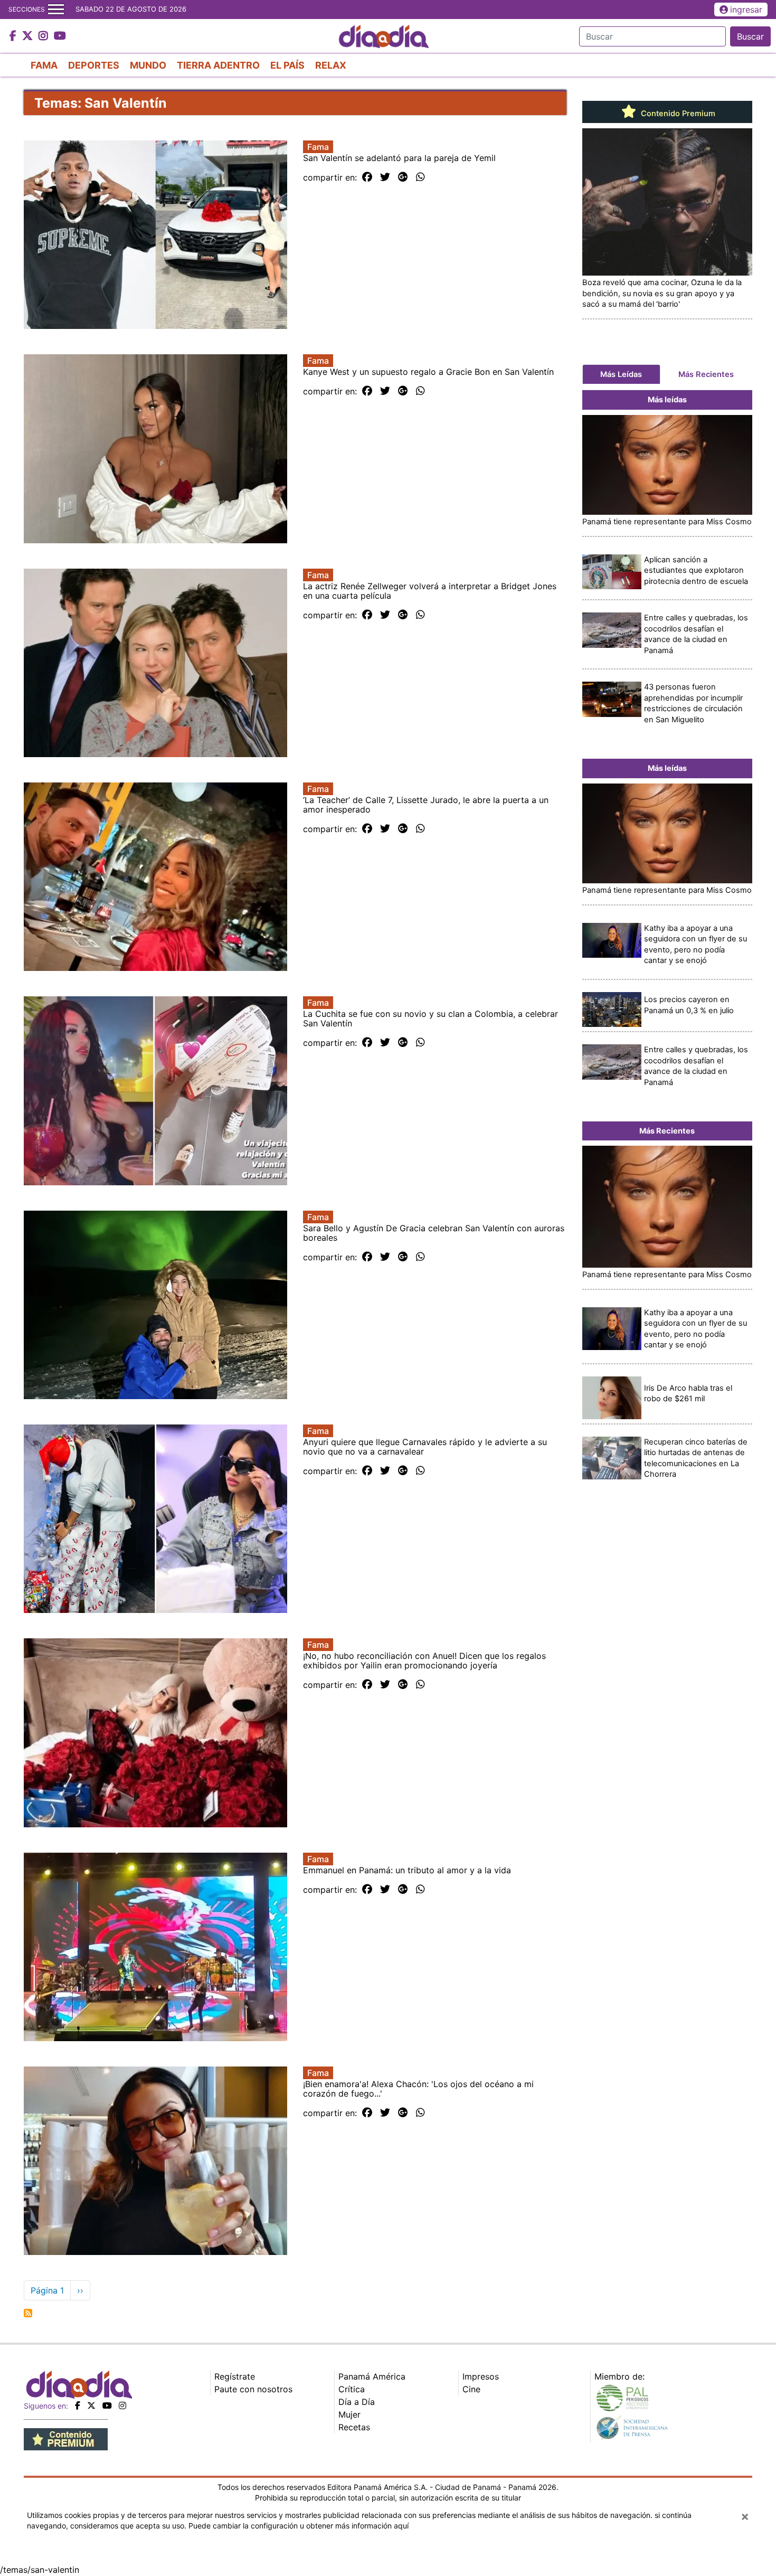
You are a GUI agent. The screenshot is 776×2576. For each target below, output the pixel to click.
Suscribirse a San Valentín (28, 2313)
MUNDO (148, 65)
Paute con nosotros (253, 2389)
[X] (91, 2405)
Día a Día (357, 2402)
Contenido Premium (677, 114)
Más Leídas (621, 374)
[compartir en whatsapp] (420, 177)
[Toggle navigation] (56, 10)
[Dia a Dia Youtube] (60, 36)
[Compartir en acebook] (367, 177)
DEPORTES (94, 65)
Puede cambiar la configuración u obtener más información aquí (299, 2526)
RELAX (331, 65)
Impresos (481, 2376)
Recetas (354, 2427)
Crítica (352, 2389)
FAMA (44, 65)
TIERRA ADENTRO (218, 65)
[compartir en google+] (403, 177)
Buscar (750, 36)
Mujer (349, 2414)
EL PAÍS (287, 65)
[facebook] (78, 2405)
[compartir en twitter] (385, 177)
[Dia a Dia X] (29, 36)
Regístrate (235, 2376)
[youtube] (107, 2405)
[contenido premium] (66, 2438)
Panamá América (372, 2376)
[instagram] (122, 2405)
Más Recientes (706, 374)
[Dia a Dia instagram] (45, 36)
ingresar (746, 10)
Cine (471, 2389)
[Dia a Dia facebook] (14, 36)
